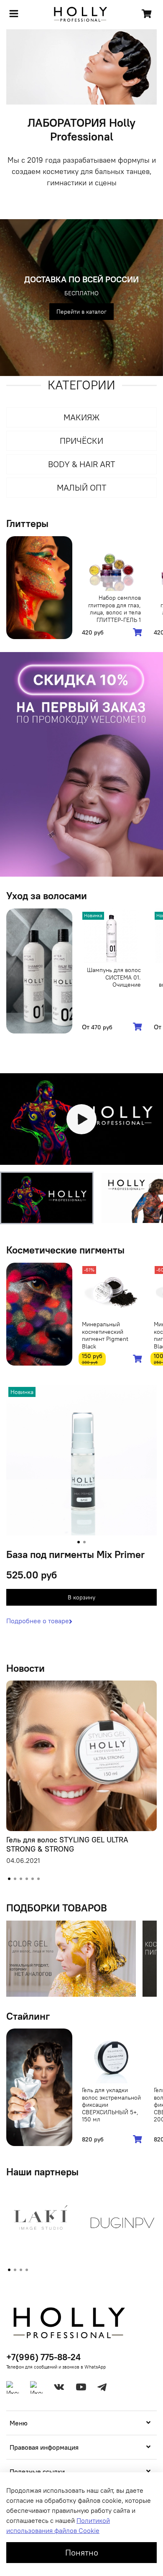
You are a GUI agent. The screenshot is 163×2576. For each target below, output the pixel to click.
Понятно (82, 2552)
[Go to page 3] (21, 2270)
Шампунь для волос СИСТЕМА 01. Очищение (114, 977)
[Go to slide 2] (84, 1542)
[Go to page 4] (27, 2270)
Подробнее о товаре (38, 1621)
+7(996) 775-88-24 (43, 2357)
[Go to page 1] (9, 2270)
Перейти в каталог (81, 312)
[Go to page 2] (15, 2270)
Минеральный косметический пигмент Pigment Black (105, 1335)
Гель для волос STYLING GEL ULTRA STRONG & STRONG (67, 1844)
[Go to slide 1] (79, 1542)
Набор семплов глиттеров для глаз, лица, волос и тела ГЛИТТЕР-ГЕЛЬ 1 (115, 609)
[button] (47, 1198)
